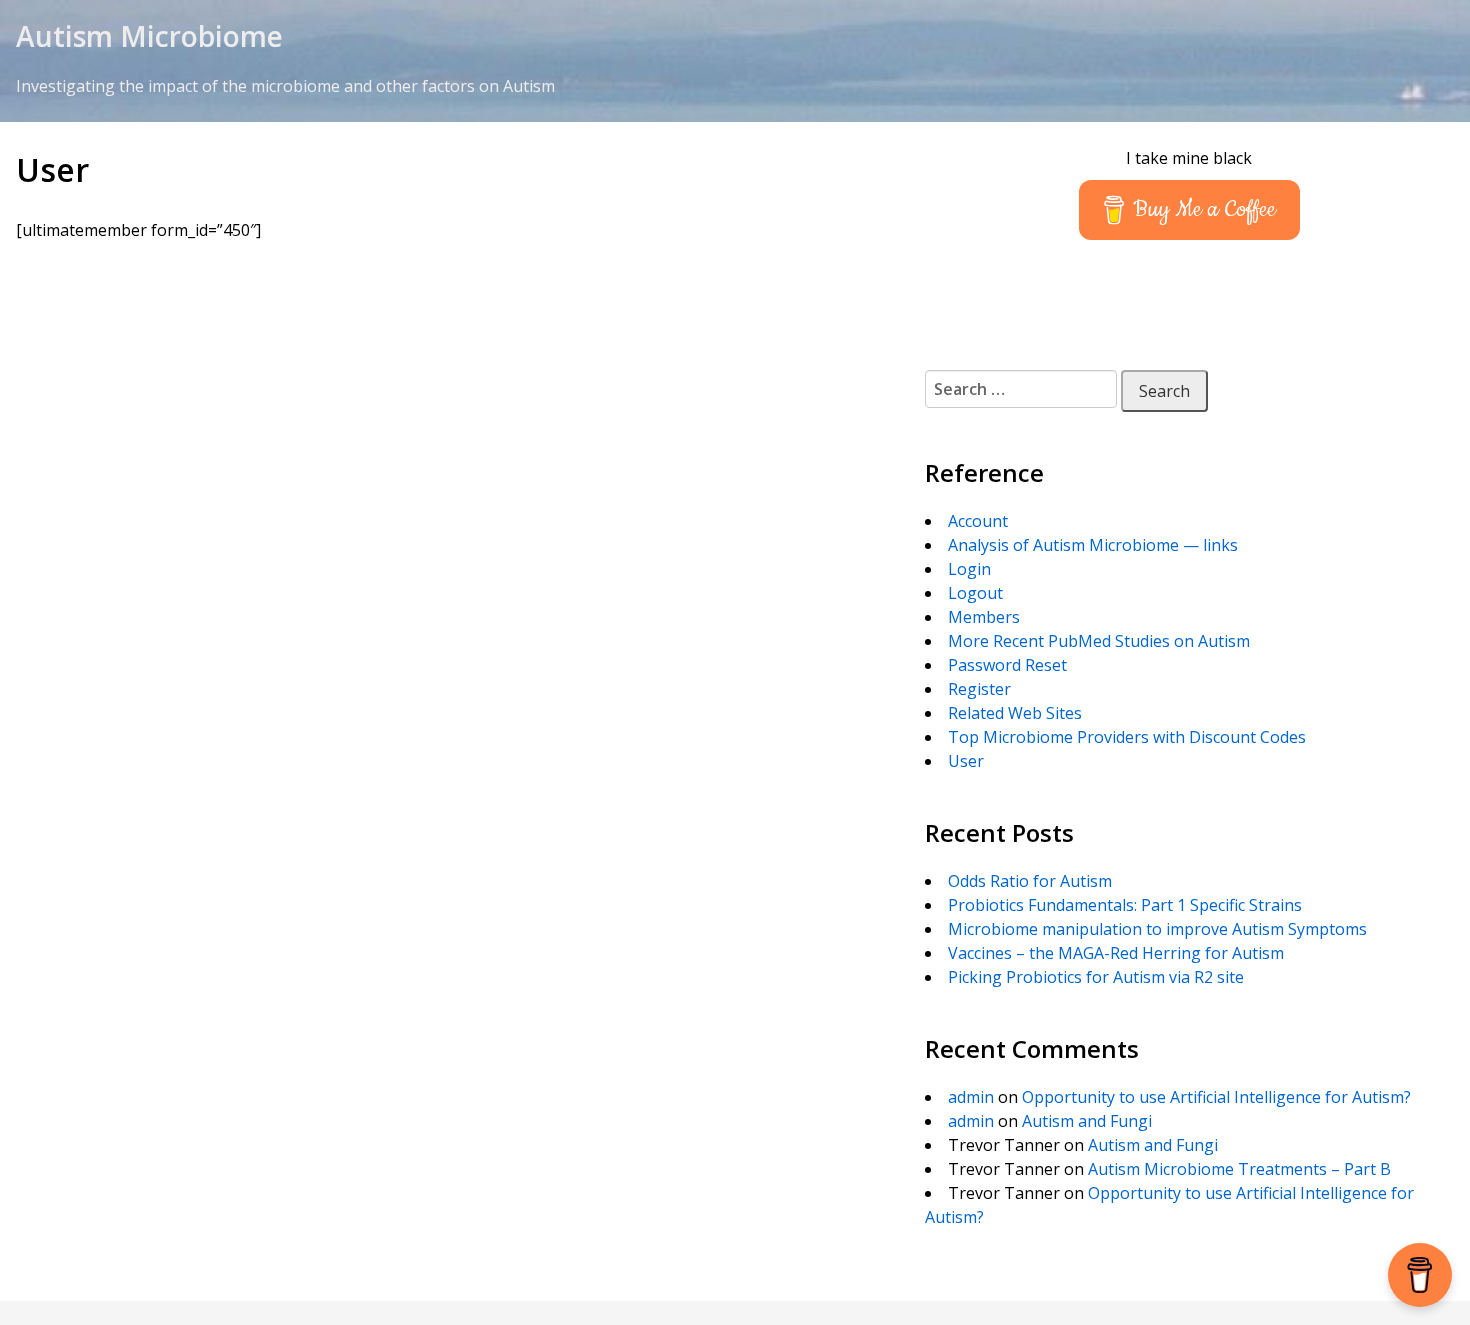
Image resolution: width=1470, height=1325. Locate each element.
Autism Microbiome (149, 36)
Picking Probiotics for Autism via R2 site (1096, 977)
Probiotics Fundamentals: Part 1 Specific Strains (1125, 905)
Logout (975, 593)
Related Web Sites (1015, 713)
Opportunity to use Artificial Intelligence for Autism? (1216, 1097)
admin (971, 1097)
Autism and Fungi (1087, 1121)
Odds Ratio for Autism (1030, 881)
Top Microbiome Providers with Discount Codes (1127, 737)
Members (984, 617)
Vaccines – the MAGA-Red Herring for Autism (1116, 953)
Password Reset (1007, 665)
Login (969, 569)
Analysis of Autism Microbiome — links (1093, 545)
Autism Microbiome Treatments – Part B (1239, 1169)
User (966, 761)
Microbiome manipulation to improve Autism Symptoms (1157, 929)
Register (979, 689)
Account (978, 521)
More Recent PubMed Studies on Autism (1099, 641)
